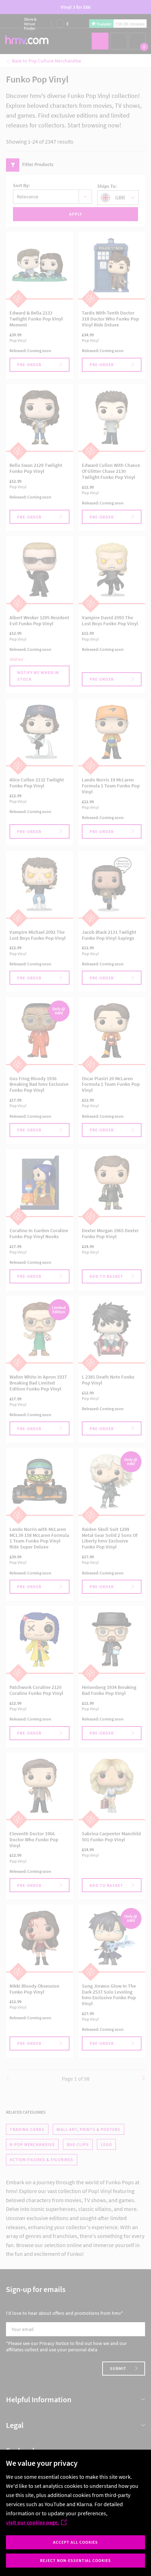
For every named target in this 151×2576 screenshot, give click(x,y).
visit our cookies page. (32, 2522)
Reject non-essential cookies (75, 2560)
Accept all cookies (75, 2542)
